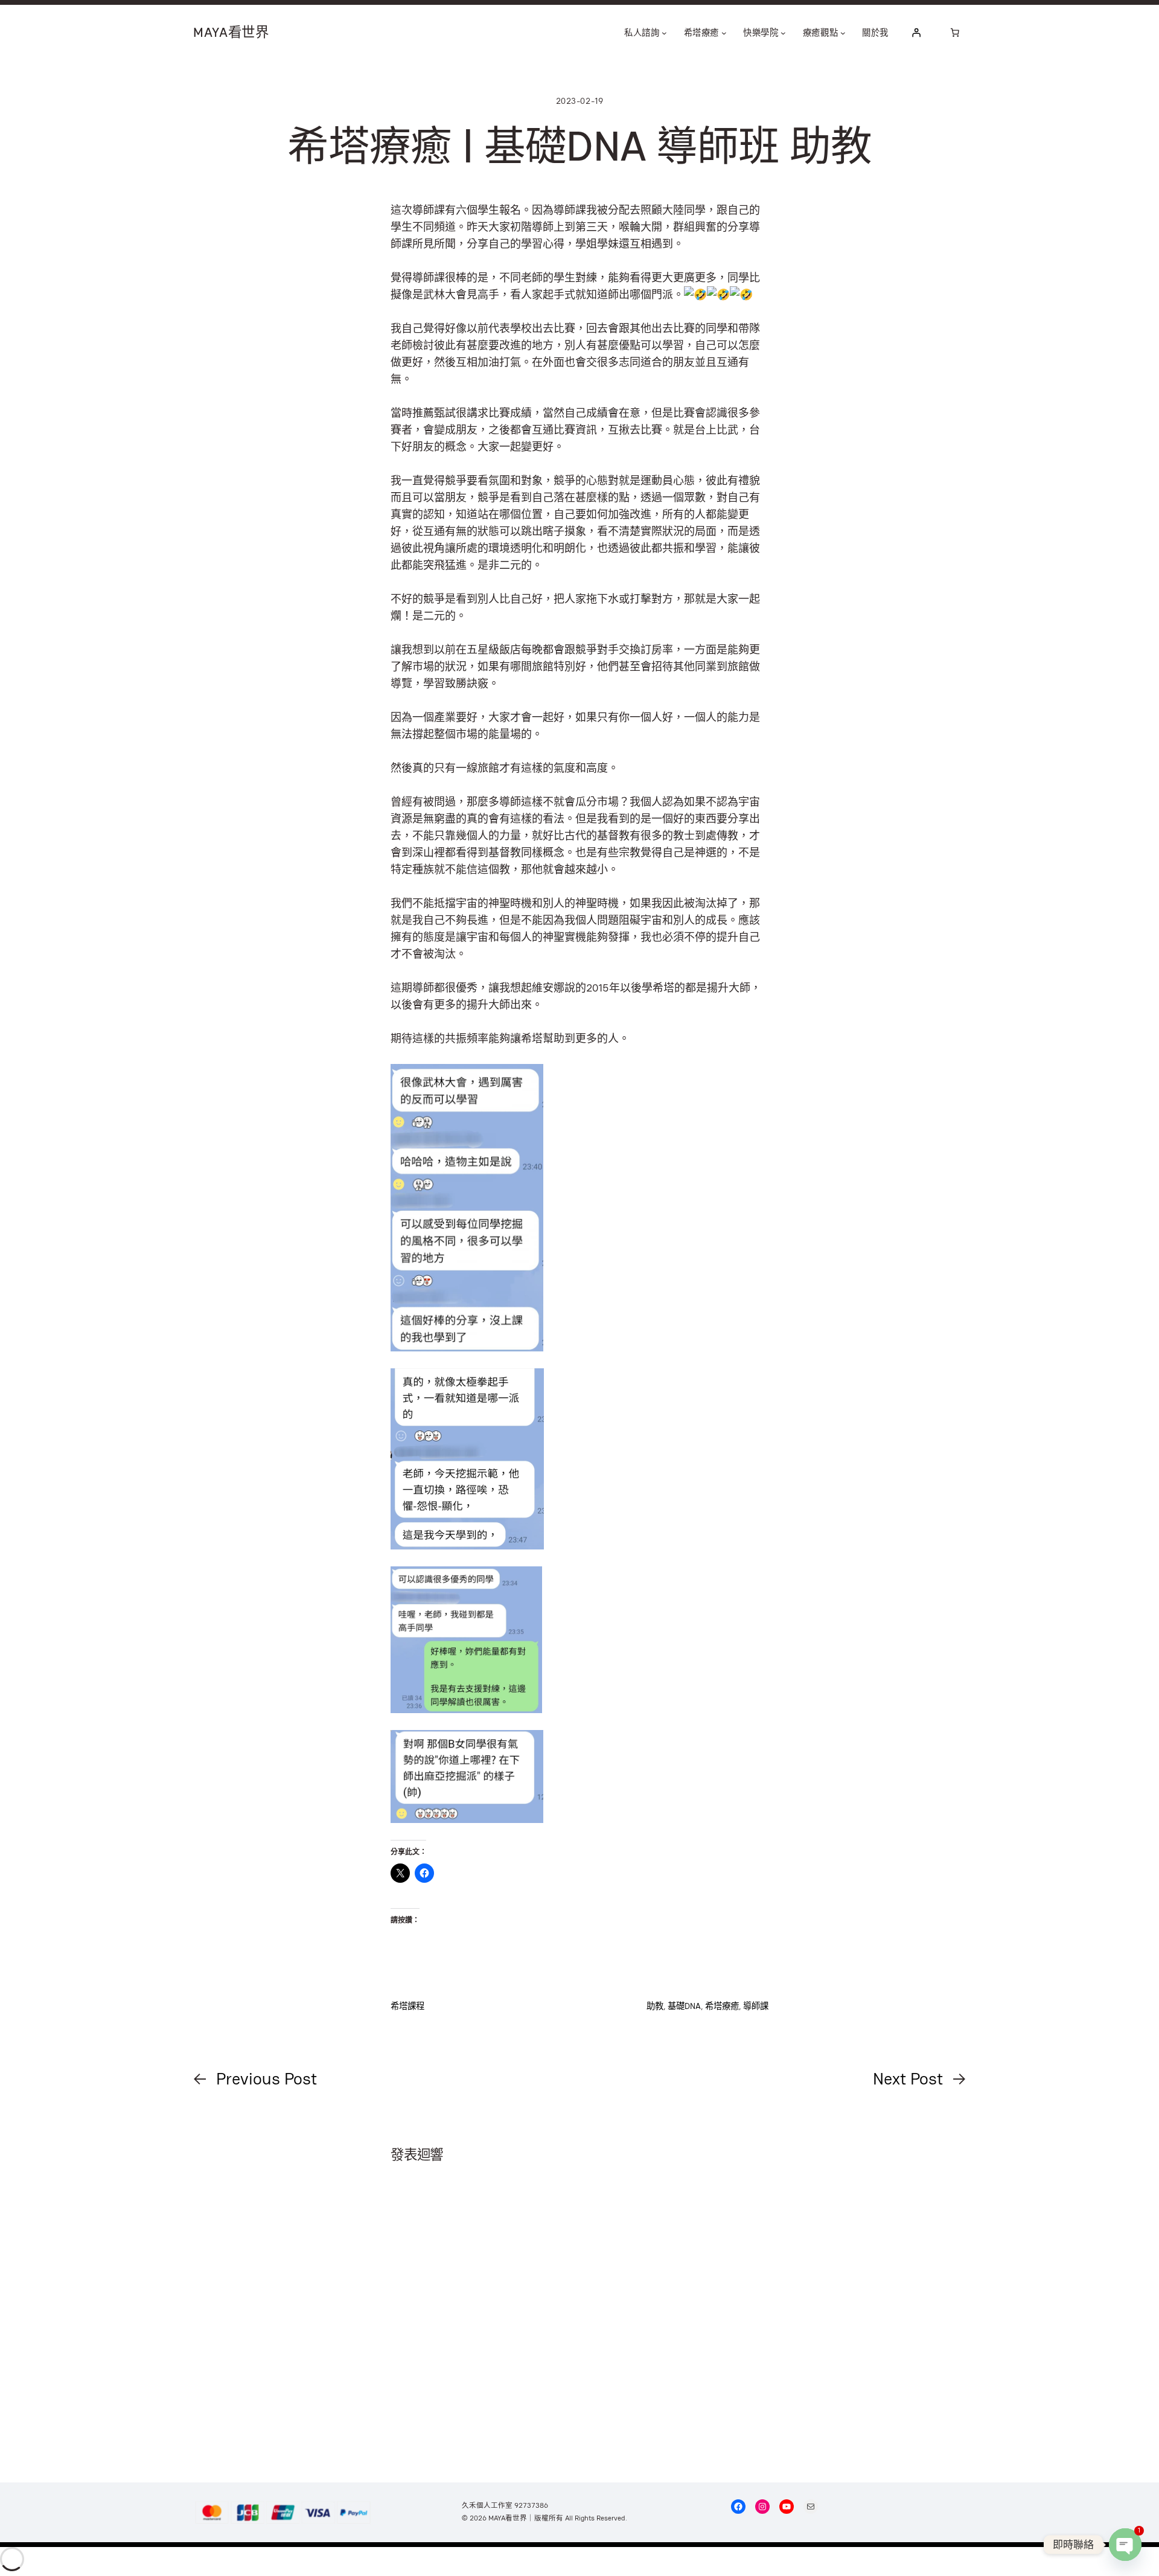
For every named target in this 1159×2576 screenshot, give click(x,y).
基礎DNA (684, 2006)
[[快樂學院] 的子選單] (783, 33)
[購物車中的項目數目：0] (955, 33)
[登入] (916, 33)
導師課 (756, 2006)
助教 (655, 2006)
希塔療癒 (722, 2006)
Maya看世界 (231, 32)
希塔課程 (407, 2006)
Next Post (908, 2078)
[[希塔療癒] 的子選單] (724, 33)
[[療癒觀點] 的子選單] (843, 33)
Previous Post (267, 2078)
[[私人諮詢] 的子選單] (664, 33)
